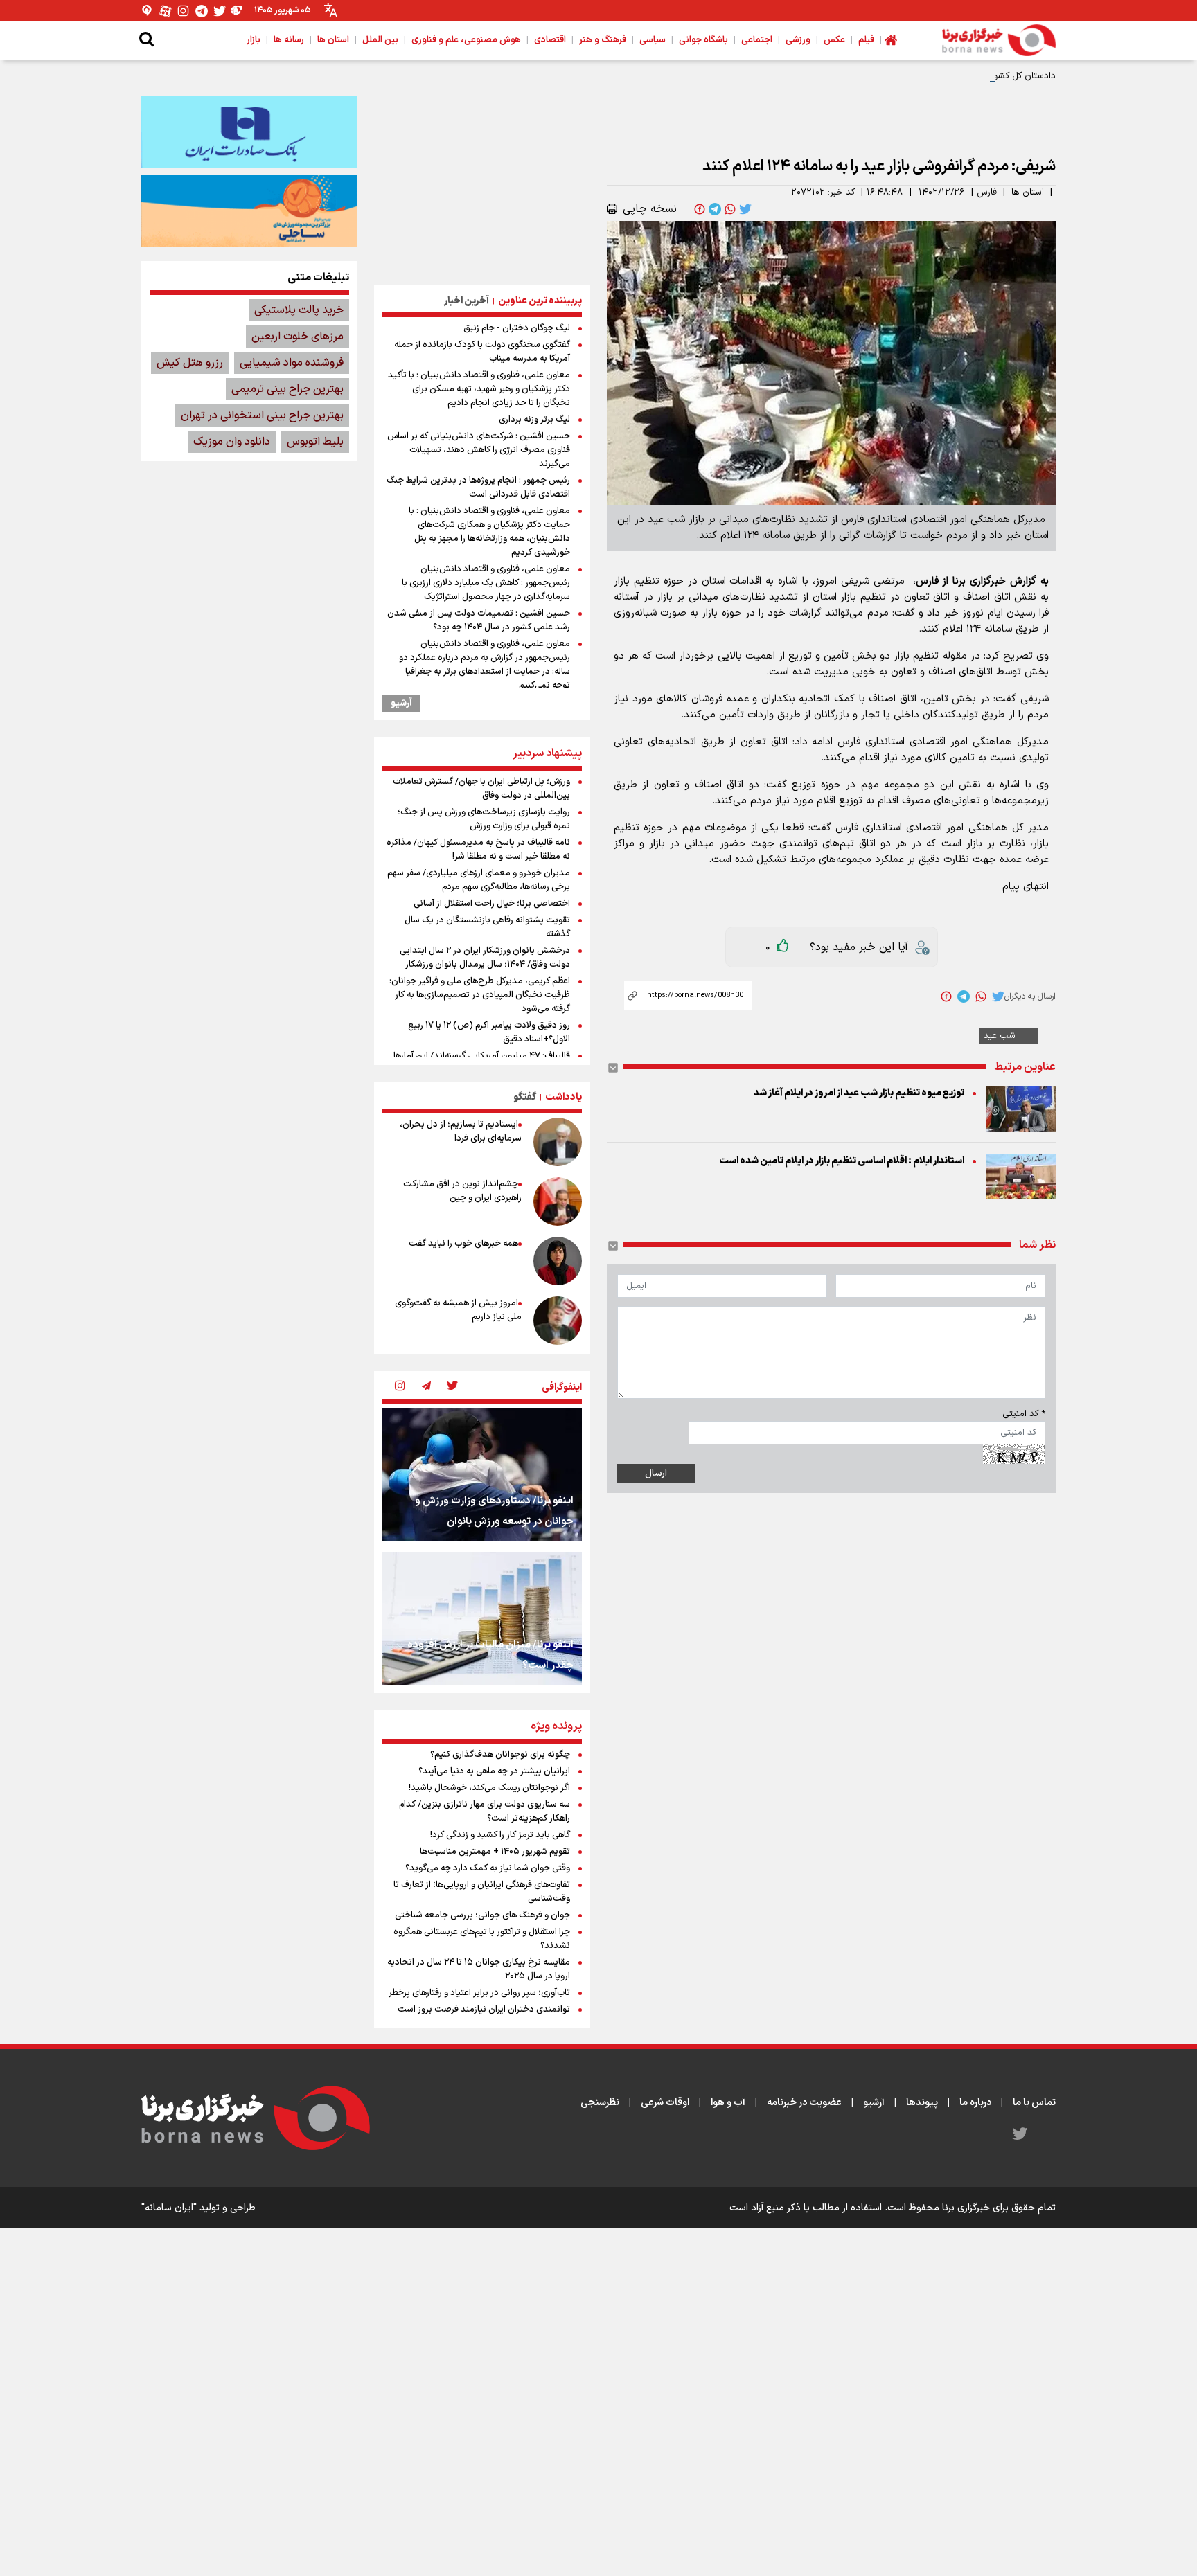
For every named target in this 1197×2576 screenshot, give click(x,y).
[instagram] (400, 1387)
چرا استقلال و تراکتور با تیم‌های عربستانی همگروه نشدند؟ (482, 1939)
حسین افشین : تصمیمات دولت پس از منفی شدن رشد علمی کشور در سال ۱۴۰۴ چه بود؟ (479, 620)
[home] (891, 40)
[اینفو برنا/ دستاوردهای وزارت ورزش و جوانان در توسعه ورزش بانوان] (482, 1474)
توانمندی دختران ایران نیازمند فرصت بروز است (484, 2010)
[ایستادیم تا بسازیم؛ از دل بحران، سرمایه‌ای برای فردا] (558, 1142)
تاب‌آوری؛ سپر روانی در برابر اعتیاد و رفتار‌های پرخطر (479, 1993)
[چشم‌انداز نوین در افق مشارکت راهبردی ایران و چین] (558, 1201)
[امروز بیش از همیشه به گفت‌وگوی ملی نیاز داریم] (558, 1321)
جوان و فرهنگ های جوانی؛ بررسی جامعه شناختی (482, 1915)
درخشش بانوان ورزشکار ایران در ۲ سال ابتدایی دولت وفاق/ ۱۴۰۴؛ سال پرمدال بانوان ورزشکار (485, 958)
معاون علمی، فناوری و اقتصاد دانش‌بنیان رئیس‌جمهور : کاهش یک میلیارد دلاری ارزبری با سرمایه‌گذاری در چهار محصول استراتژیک (486, 583)
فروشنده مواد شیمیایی (292, 363)
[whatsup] (729, 209)
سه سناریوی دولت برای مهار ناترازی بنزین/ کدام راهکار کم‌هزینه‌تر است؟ (485, 1812)
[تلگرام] (202, 11)
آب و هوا (728, 2103)
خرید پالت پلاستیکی (299, 310)
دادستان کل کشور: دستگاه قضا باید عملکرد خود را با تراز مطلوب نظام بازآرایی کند (905, 76)
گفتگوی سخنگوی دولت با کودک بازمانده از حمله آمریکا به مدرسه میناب (482, 352)
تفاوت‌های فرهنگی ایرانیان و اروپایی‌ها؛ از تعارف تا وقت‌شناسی (482, 1892)
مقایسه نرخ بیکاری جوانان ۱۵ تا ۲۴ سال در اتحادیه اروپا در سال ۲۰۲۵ (479, 1969)
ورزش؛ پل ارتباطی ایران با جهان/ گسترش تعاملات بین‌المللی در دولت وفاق (481, 789)
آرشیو (401, 704)
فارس (987, 193)
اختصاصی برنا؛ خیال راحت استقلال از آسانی (492, 904)
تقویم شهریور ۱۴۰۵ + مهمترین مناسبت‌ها (495, 1852)
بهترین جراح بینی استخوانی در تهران (262, 415)
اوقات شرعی (665, 2103)
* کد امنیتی (1024, 1414)
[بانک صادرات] (249, 132)
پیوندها (922, 2103)
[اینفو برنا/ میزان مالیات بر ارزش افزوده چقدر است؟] (482, 1618)
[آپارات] (166, 11)
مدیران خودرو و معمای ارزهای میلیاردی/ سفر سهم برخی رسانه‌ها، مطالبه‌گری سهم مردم (479, 880)
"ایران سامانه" (169, 2208)
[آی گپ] (148, 11)
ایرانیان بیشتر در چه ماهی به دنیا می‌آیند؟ (494, 1771)
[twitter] (744, 209)
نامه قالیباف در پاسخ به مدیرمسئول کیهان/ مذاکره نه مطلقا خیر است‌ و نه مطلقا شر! (478, 850)
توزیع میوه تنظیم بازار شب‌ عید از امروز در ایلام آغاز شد (859, 1093)
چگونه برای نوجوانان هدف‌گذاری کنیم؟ (500, 1755)
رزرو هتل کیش (190, 363)
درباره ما (975, 2103)
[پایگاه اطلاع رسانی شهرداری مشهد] (249, 211)
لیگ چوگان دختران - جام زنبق (517, 328)
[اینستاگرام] (184, 11)
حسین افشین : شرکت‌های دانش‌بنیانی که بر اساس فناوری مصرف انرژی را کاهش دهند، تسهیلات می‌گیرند (479, 450)
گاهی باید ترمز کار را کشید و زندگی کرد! (500, 1835)
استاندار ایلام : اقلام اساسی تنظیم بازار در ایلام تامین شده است (842, 1161)
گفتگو (525, 1097)
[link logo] (999, 40)
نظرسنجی (600, 2103)
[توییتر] (220, 11)
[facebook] (698, 209)
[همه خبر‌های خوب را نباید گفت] (558, 1261)
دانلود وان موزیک (232, 442)
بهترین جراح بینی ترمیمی (287, 389)
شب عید (1000, 1036)
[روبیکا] (238, 11)
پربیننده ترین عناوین (540, 301)
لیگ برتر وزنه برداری (534, 420)
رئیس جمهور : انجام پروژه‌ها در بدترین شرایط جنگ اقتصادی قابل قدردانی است (478, 488)
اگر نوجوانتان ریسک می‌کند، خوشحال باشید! (489, 1788)
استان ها (1028, 193)
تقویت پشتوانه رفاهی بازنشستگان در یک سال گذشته (487, 927)
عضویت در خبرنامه (804, 2103)
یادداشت (564, 1097)
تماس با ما (1034, 2103)
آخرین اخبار (467, 301)
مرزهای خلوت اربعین (298, 337)
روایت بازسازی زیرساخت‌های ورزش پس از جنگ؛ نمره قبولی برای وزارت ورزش (484, 819)
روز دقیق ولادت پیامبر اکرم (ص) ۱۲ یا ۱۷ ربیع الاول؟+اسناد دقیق (489, 1032)
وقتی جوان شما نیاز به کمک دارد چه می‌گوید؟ (488, 1868)
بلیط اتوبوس (315, 442)
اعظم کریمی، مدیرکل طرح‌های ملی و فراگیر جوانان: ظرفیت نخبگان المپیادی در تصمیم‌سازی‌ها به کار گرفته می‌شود (480, 995)
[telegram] (713, 209)
